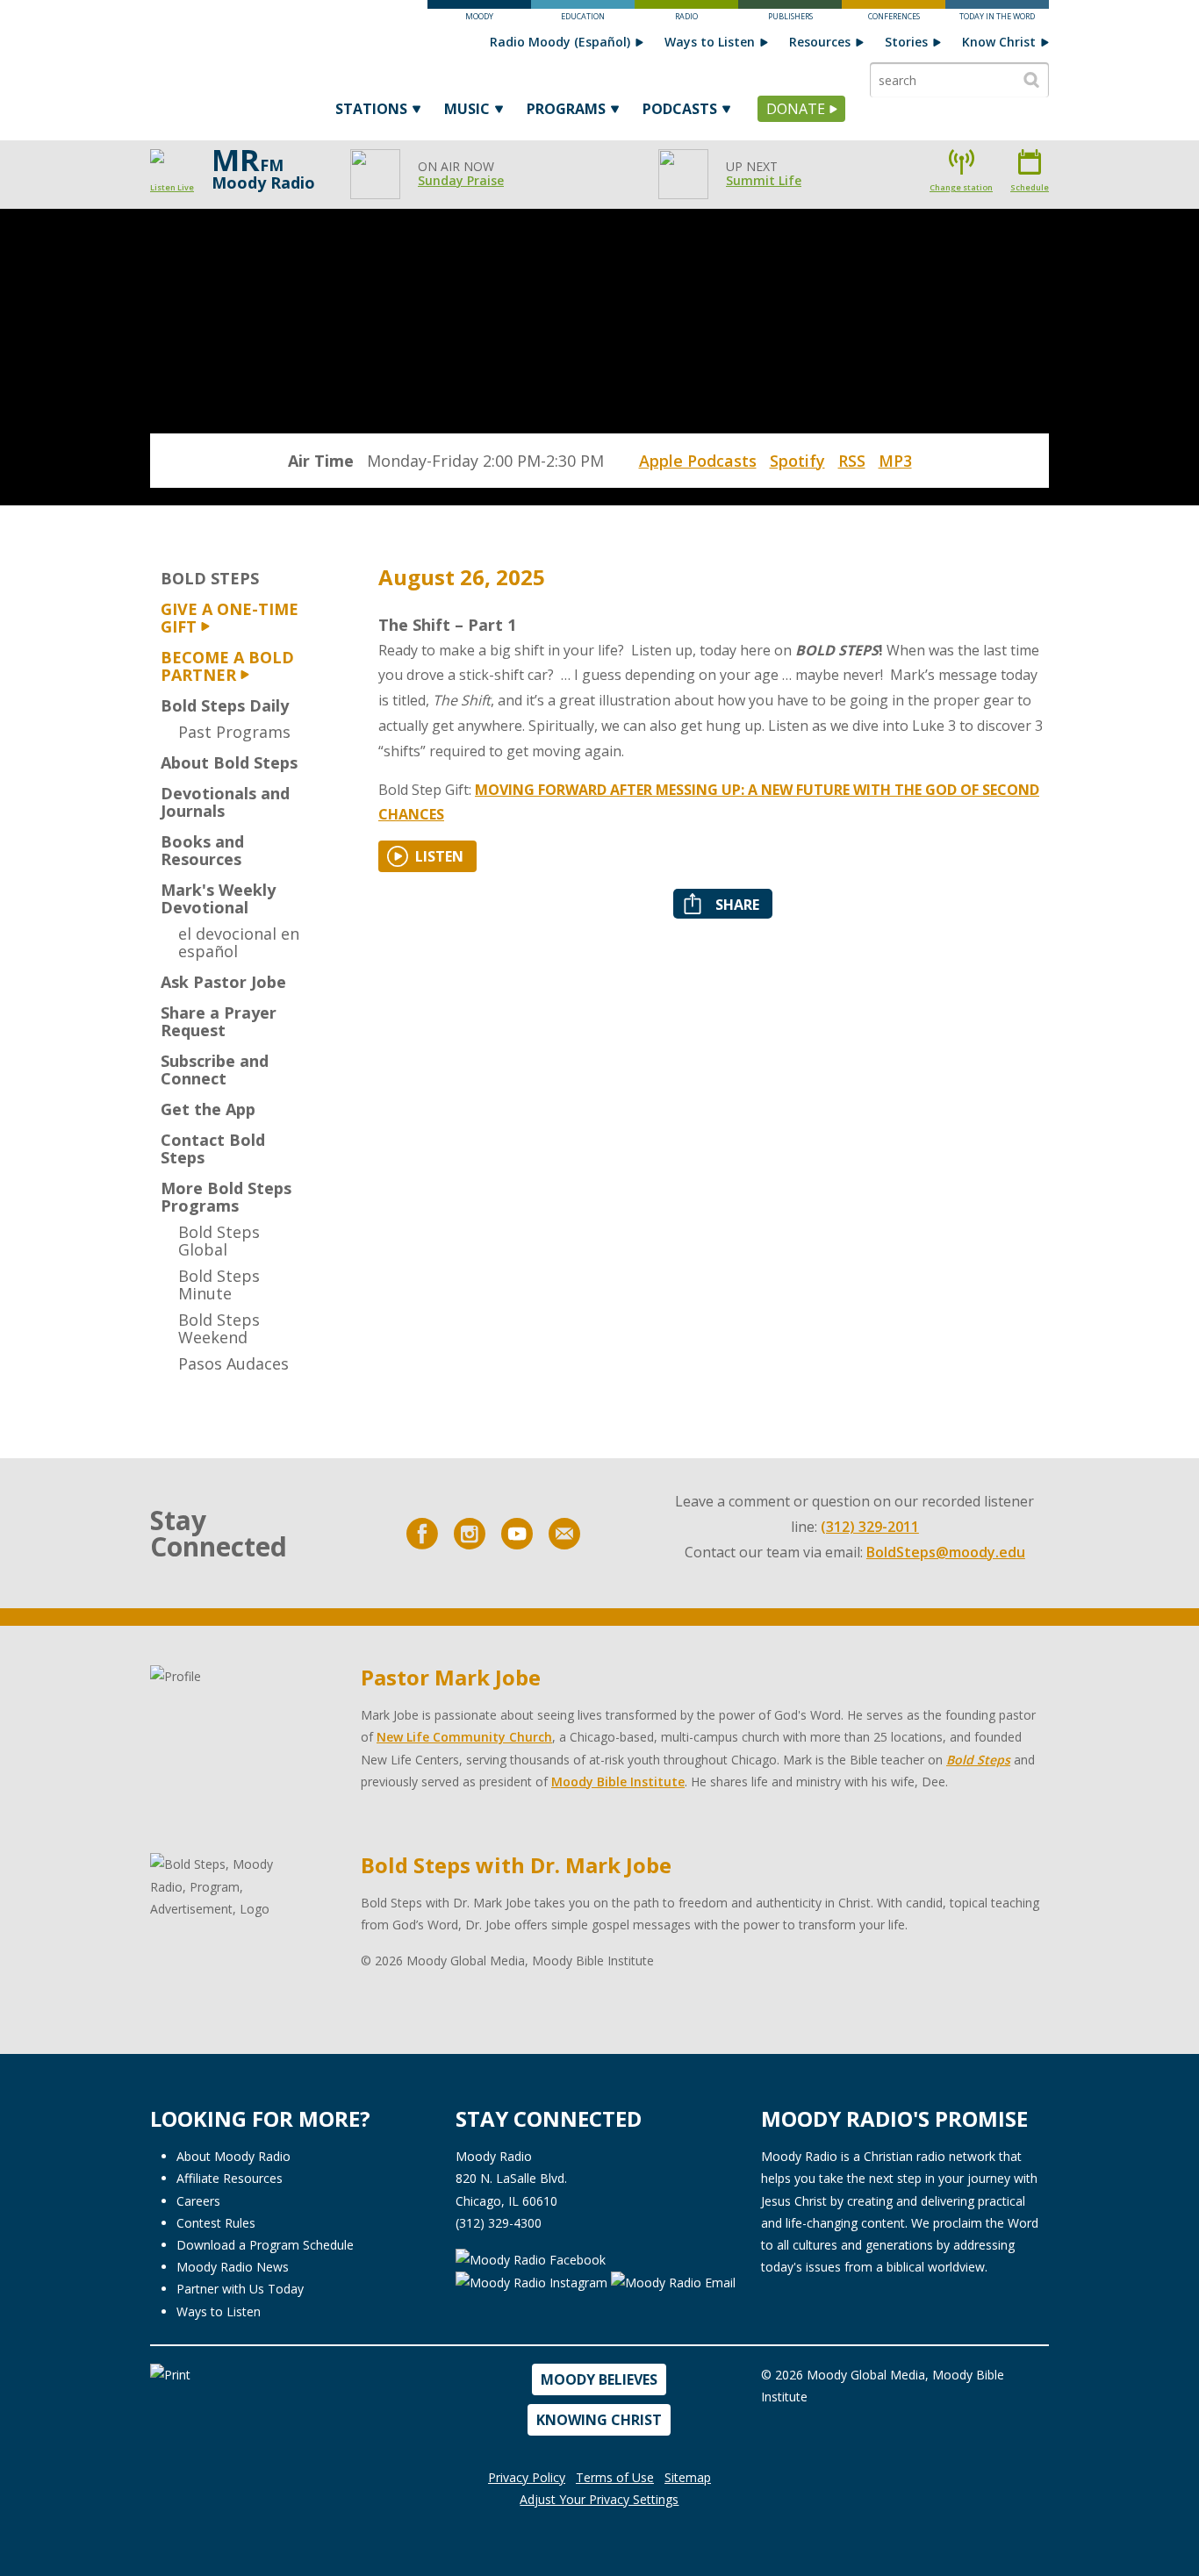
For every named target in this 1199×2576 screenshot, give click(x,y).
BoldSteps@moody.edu (946, 1552)
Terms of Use (615, 2477)
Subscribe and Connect (215, 1070)
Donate (796, 109)
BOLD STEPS (210, 578)
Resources (820, 42)
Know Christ (999, 42)
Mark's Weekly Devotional (218, 898)
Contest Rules (216, 2223)
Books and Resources (202, 850)
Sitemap (688, 2477)
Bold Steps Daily (225, 705)
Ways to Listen (710, 42)
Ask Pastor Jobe (223, 982)
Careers (198, 2201)
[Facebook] (422, 1534)
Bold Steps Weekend (219, 1328)
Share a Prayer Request (219, 1021)
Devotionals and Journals (225, 802)
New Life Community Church (464, 1737)
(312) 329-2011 (870, 1527)
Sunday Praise (461, 180)
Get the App (208, 1109)
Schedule (1030, 187)
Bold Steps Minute (219, 1284)
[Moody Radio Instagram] (533, 2282)
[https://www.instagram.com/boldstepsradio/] (470, 1534)
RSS (852, 461)
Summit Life (764, 180)
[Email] (564, 1534)
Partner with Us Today (240, 2289)
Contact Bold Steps (213, 1148)
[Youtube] (517, 1534)
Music (467, 109)
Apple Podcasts (698, 461)
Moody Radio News (233, 2267)
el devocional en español (239, 942)
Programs (566, 109)
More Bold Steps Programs (226, 1197)
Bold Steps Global (219, 1241)
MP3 (895, 461)
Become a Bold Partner (227, 666)
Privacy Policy (527, 2477)
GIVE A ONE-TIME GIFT (230, 618)
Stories (906, 42)
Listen (439, 856)
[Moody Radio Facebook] (531, 2258)
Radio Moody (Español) (560, 42)
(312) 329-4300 (499, 2223)
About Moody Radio (233, 2156)
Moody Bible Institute (618, 1782)
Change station (961, 187)
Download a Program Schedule (265, 2245)
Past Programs (234, 732)
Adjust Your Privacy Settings (599, 2499)
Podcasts (680, 109)
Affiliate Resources (230, 2178)
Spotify (797, 461)
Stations (371, 109)
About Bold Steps (229, 762)
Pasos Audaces (233, 1363)
